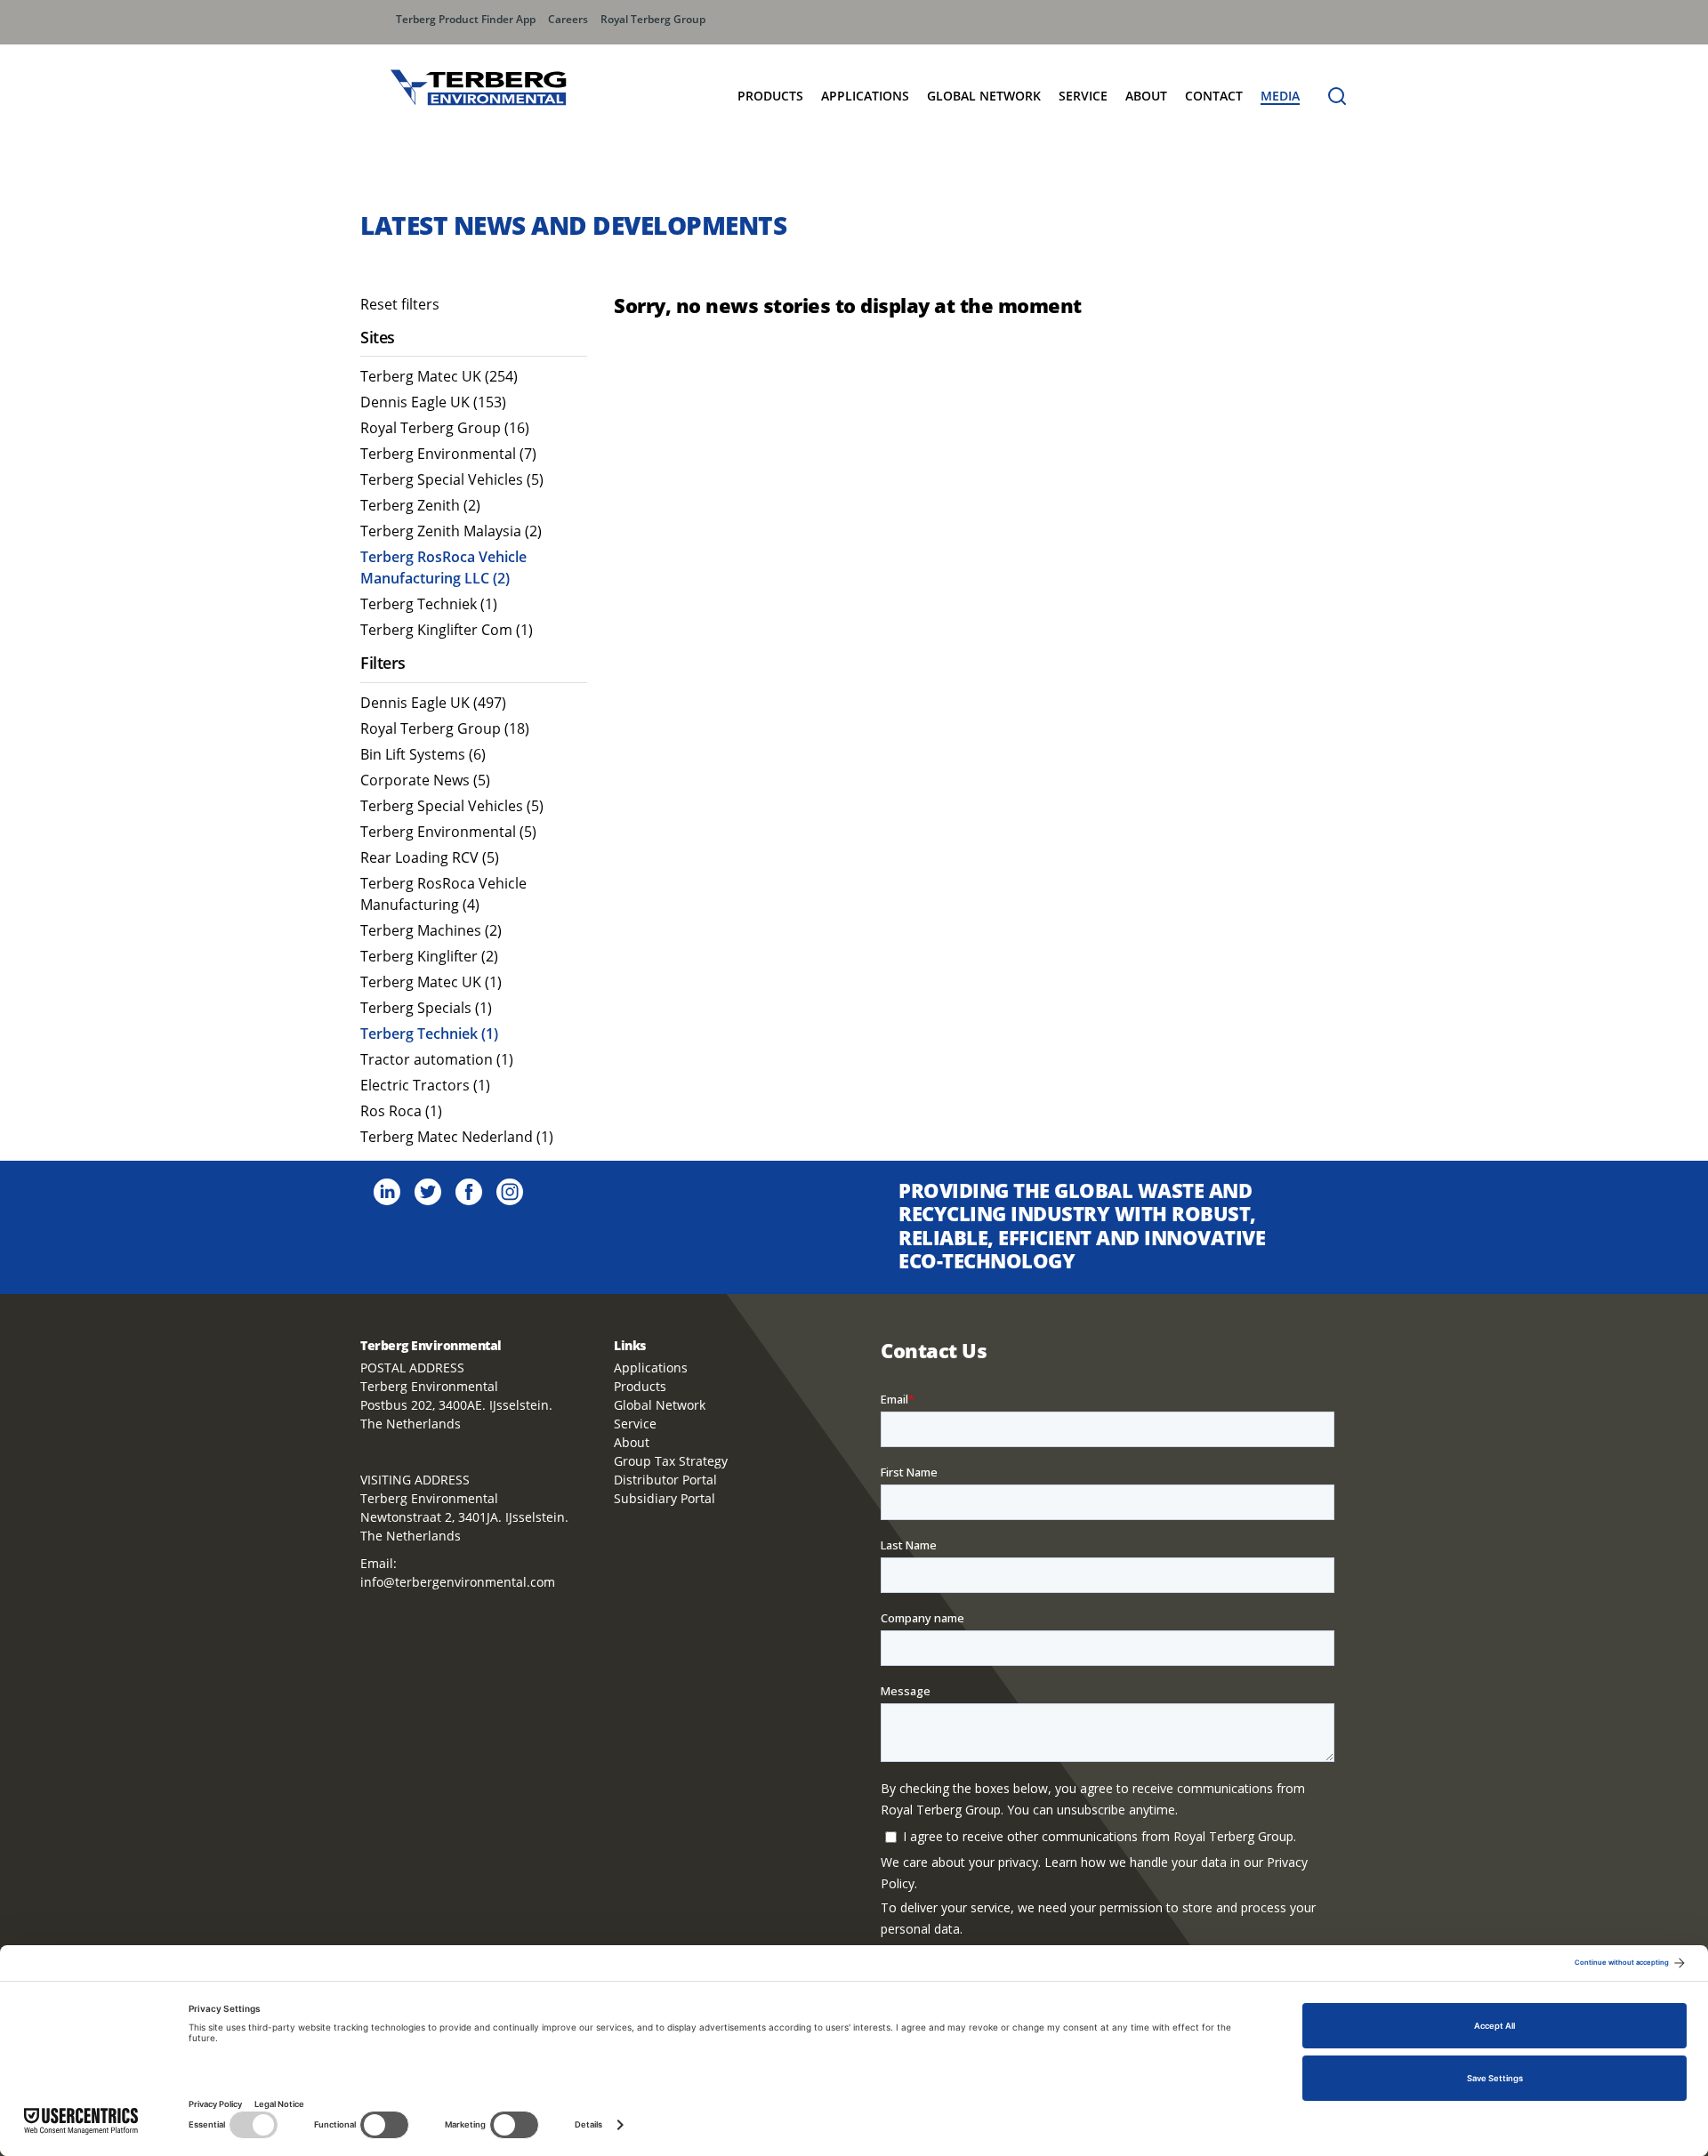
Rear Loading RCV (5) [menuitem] (430, 857)
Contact (1214, 96)
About (1146, 96)
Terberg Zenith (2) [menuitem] (420, 505)
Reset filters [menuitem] (400, 304)
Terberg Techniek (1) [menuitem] (429, 604)
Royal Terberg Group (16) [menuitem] (445, 428)
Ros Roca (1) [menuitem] (401, 1111)
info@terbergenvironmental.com (458, 1582)
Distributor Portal (665, 1480)
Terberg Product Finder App (466, 19)
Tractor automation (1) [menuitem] (437, 1059)
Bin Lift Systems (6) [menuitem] (423, 754)
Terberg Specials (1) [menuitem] (426, 1008)
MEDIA (1280, 96)
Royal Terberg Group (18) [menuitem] (445, 728)
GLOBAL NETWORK (984, 96)
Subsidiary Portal (665, 1498)
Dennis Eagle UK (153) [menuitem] (433, 402)
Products (770, 96)
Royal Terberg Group (653, 19)
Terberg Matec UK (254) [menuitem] (439, 376)
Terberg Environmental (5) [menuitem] (448, 832)
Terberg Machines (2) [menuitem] (431, 930)
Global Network (660, 1405)
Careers (568, 19)
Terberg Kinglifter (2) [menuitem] (429, 956)
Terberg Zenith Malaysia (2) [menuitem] (451, 531)
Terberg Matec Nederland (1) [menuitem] (457, 1137)
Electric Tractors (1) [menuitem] (425, 1085)
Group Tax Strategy (671, 1461)
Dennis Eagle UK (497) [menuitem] (433, 703)
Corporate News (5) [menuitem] (425, 780)
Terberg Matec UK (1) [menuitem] (431, 982)
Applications (865, 96)
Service (1083, 96)
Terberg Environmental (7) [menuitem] (448, 454)
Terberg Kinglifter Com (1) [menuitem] (447, 630)
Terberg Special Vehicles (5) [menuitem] (452, 479)
